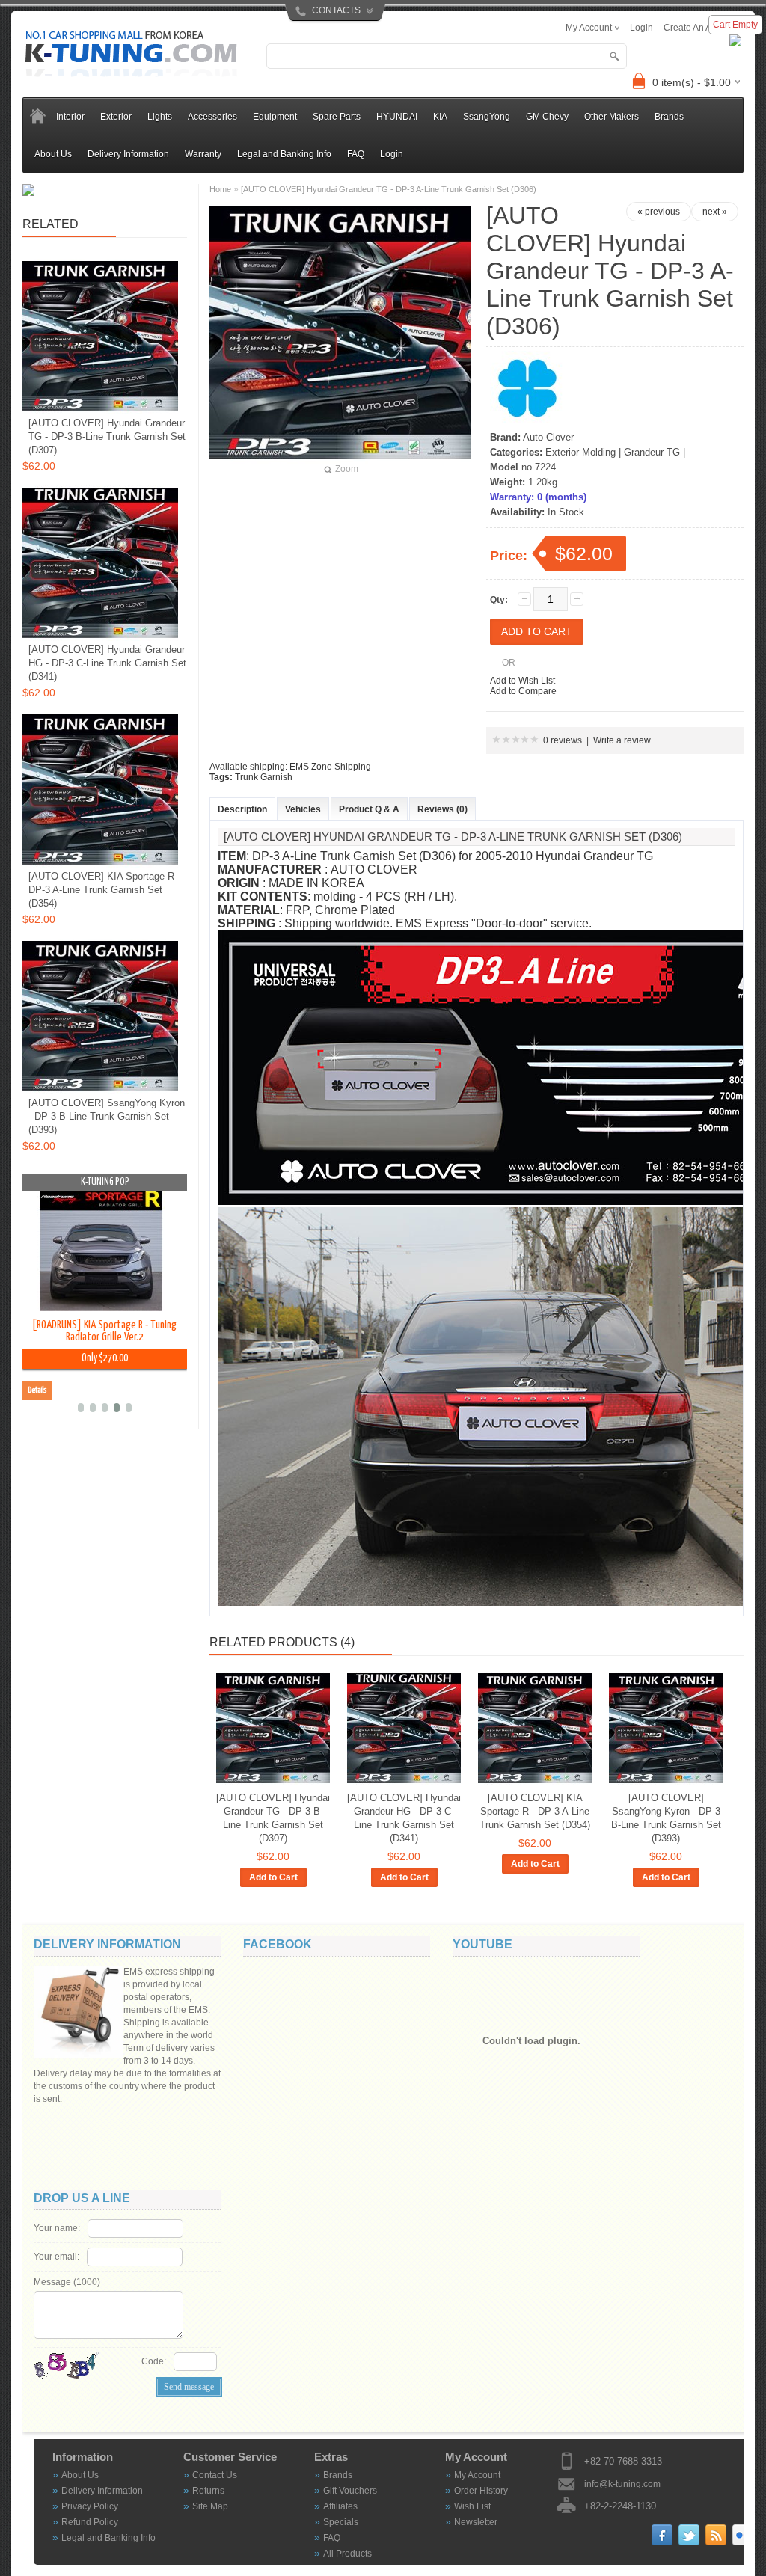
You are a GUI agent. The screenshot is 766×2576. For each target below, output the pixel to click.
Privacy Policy (90, 2506)
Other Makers (612, 117)
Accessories (212, 117)
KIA (440, 117)
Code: (154, 2361)
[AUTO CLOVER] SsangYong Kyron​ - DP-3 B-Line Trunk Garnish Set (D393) (666, 1818)
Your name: (57, 2228)
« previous (659, 212)
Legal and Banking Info (284, 154)
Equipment (275, 117)
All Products (347, 2554)
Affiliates (340, 2506)
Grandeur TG (652, 452)
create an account (701, 28)
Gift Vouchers (350, 2491)
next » (715, 212)
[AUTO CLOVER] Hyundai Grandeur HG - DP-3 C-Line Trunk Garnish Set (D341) (404, 1818)
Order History (481, 2491)
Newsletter (476, 2522)
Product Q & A (369, 809)
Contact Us (215, 2475)
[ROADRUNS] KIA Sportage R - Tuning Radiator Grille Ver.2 (104, 1331)
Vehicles (303, 809)
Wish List (472, 2506)
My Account (477, 2475)
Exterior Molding (580, 452)
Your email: (56, 2257)
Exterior (116, 117)
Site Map (210, 2506)
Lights (160, 117)
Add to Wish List (523, 681)
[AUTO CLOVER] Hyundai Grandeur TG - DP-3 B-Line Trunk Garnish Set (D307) (273, 1818)
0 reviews (563, 740)
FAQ (356, 154)
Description (242, 809)
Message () (67, 2282)
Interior (70, 117)
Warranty (203, 154)
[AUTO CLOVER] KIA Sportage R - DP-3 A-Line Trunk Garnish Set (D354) (535, 1811)
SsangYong (487, 117)
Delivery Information (128, 154)
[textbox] (447, 56)
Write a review (622, 740)
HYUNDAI (397, 117)
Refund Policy (90, 2522)
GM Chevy (547, 117)
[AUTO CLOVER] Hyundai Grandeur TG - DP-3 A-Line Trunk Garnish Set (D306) (389, 189)
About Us (53, 154)
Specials (341, 2522)
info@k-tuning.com (622, 2484)
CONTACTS (336, 10)
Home (220, 189)
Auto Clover (548, 437)
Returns (208, 2491)
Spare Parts (337, 117)
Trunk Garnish (264, 777)
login (641, 28)
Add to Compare (523, 691)
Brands (338, 2475)
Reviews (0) (442, 809)
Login (392, 154)
